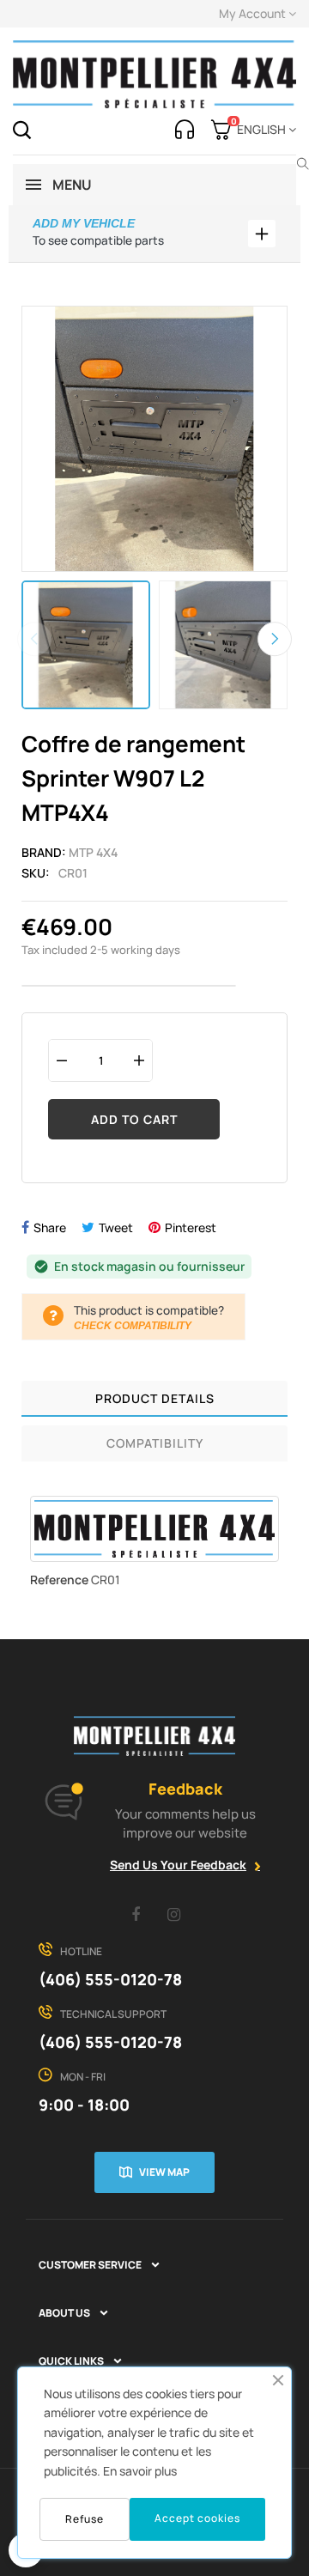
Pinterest (191, 1227)
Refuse (85, 2519)
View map (164, 2172)
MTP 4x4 (93, 852)
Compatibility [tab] (155, 1443)
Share (50, 1227)
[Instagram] (174, 1914)
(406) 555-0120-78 (110, 1979)
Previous (34, 639)
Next (275, 639)
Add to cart (134, 1119)
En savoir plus (140, 2471)
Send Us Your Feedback (178, 1865)
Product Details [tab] (155, 1398)
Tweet (116, 1227)
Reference (59, 1580)
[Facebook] (136, 1914)
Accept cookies (197, 2518)
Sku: (36, 873)
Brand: (44, 852)
